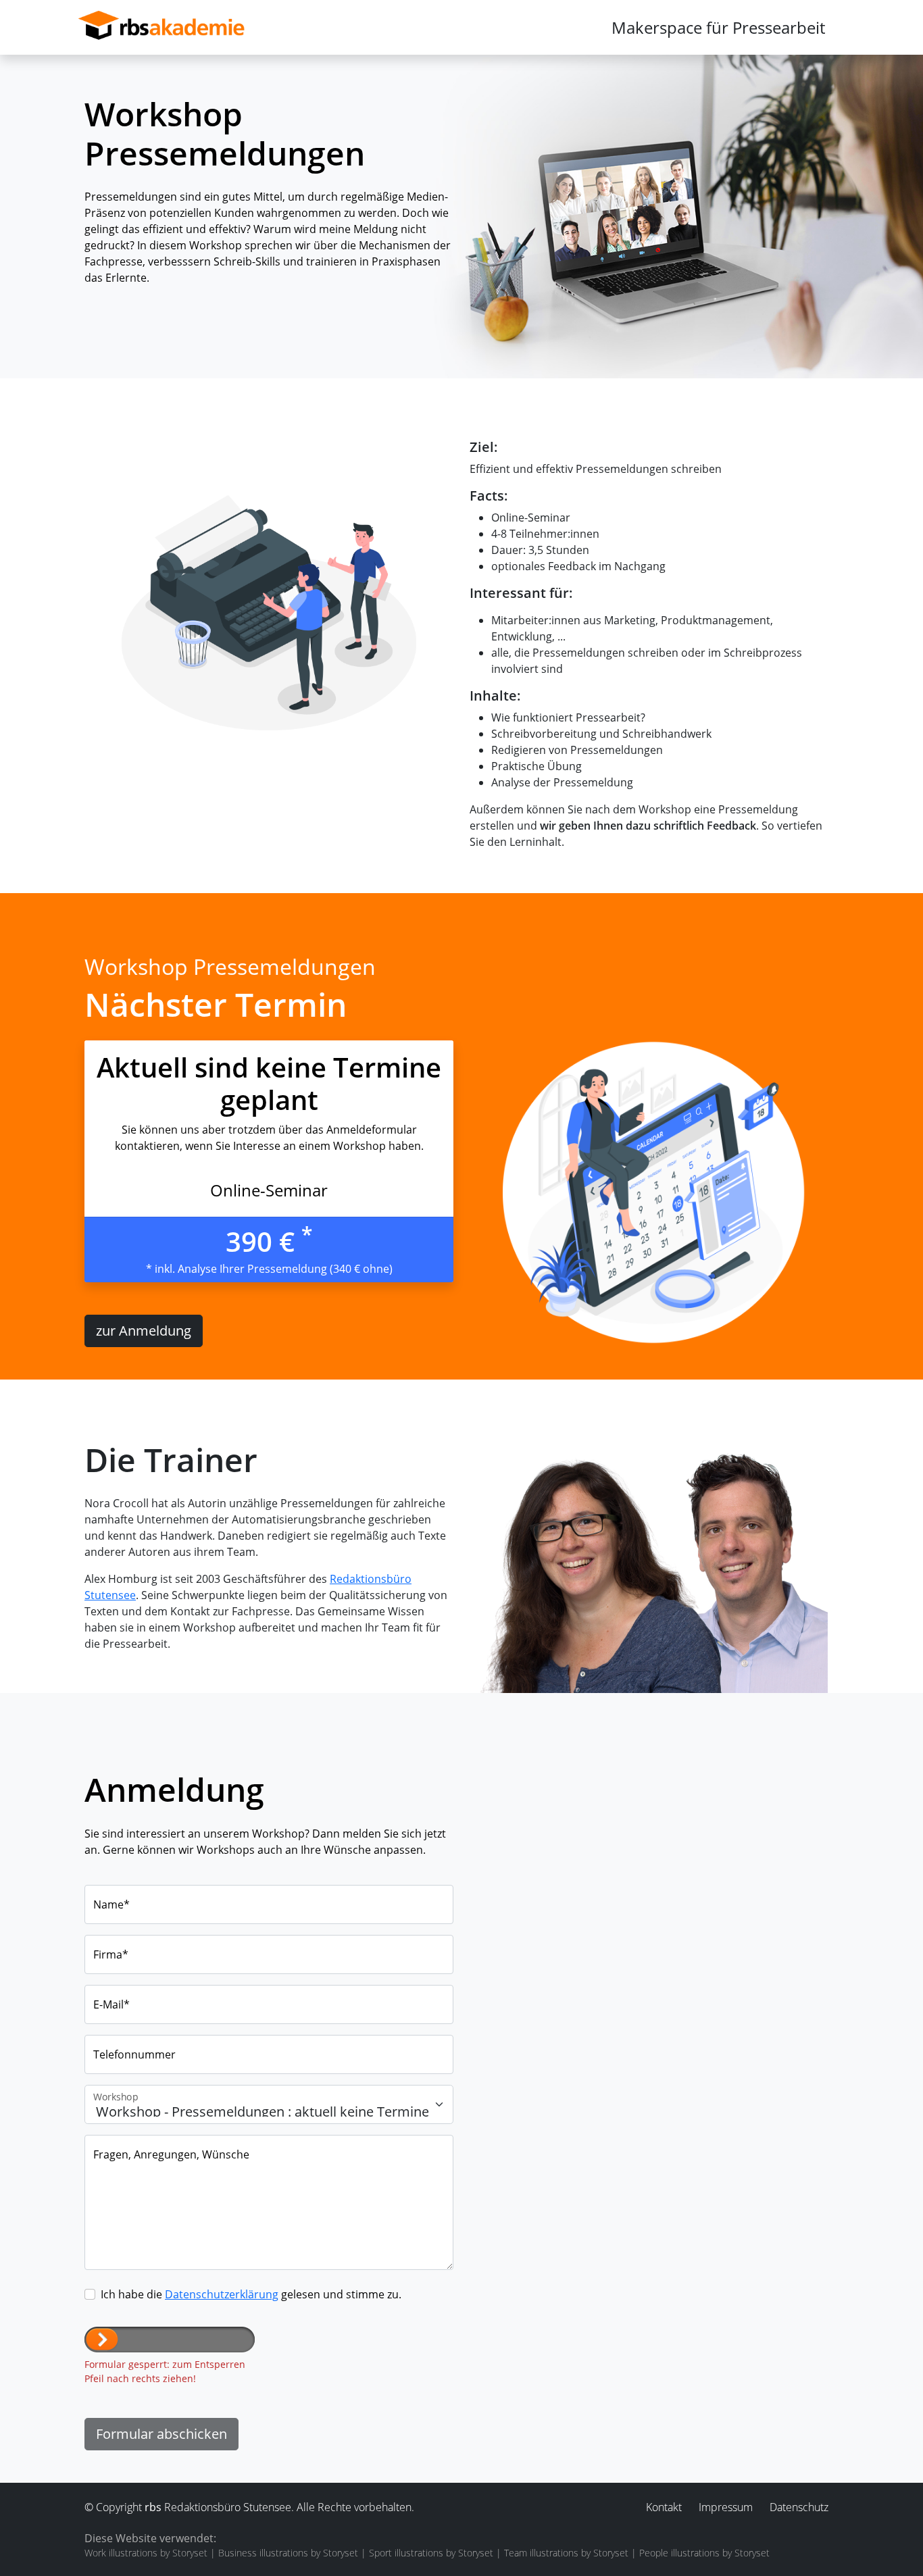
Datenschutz (799, 2507)
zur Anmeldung (144, 1331)
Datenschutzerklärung (222, 2294)
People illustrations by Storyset (704, 2553)
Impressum (726, 2507)
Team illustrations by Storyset (566, 2553)
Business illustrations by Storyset (288, 2553)
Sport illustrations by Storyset (431, 2553)
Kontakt (664, 2507)
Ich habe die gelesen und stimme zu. (251, 2294)
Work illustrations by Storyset (146, 2553)
